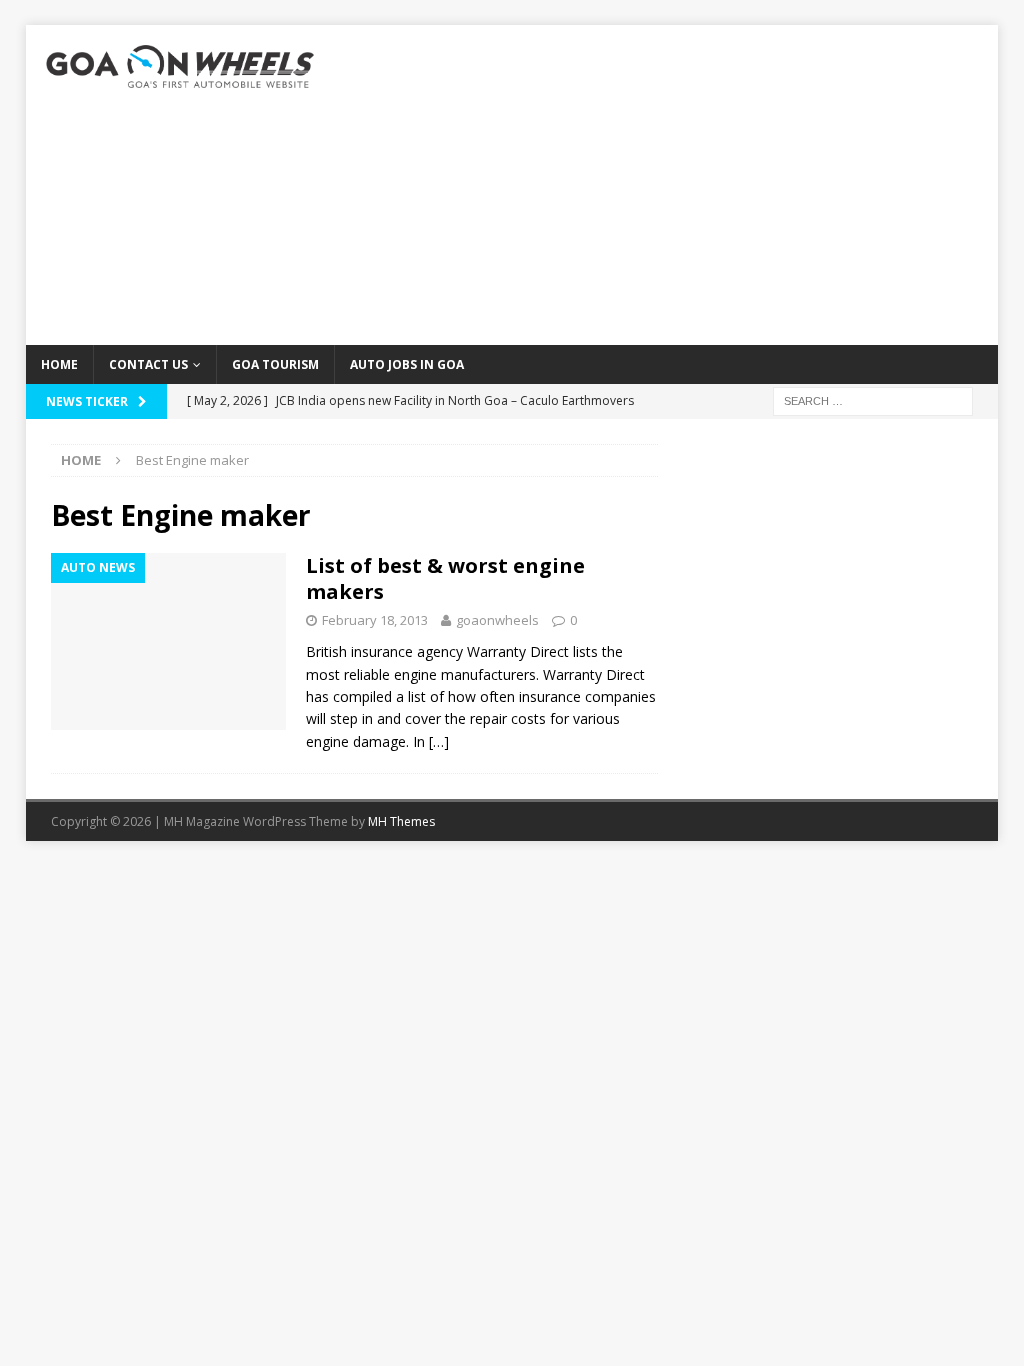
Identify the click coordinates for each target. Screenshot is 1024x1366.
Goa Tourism (275, 364)
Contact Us (148, 364)
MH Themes (401, 821)
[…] (439, 741)
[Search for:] (873, 399)
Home (59, 364)
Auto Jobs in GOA (407, 364)
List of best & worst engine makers (445, 578)
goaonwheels (497, 620)
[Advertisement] (668, 185)
